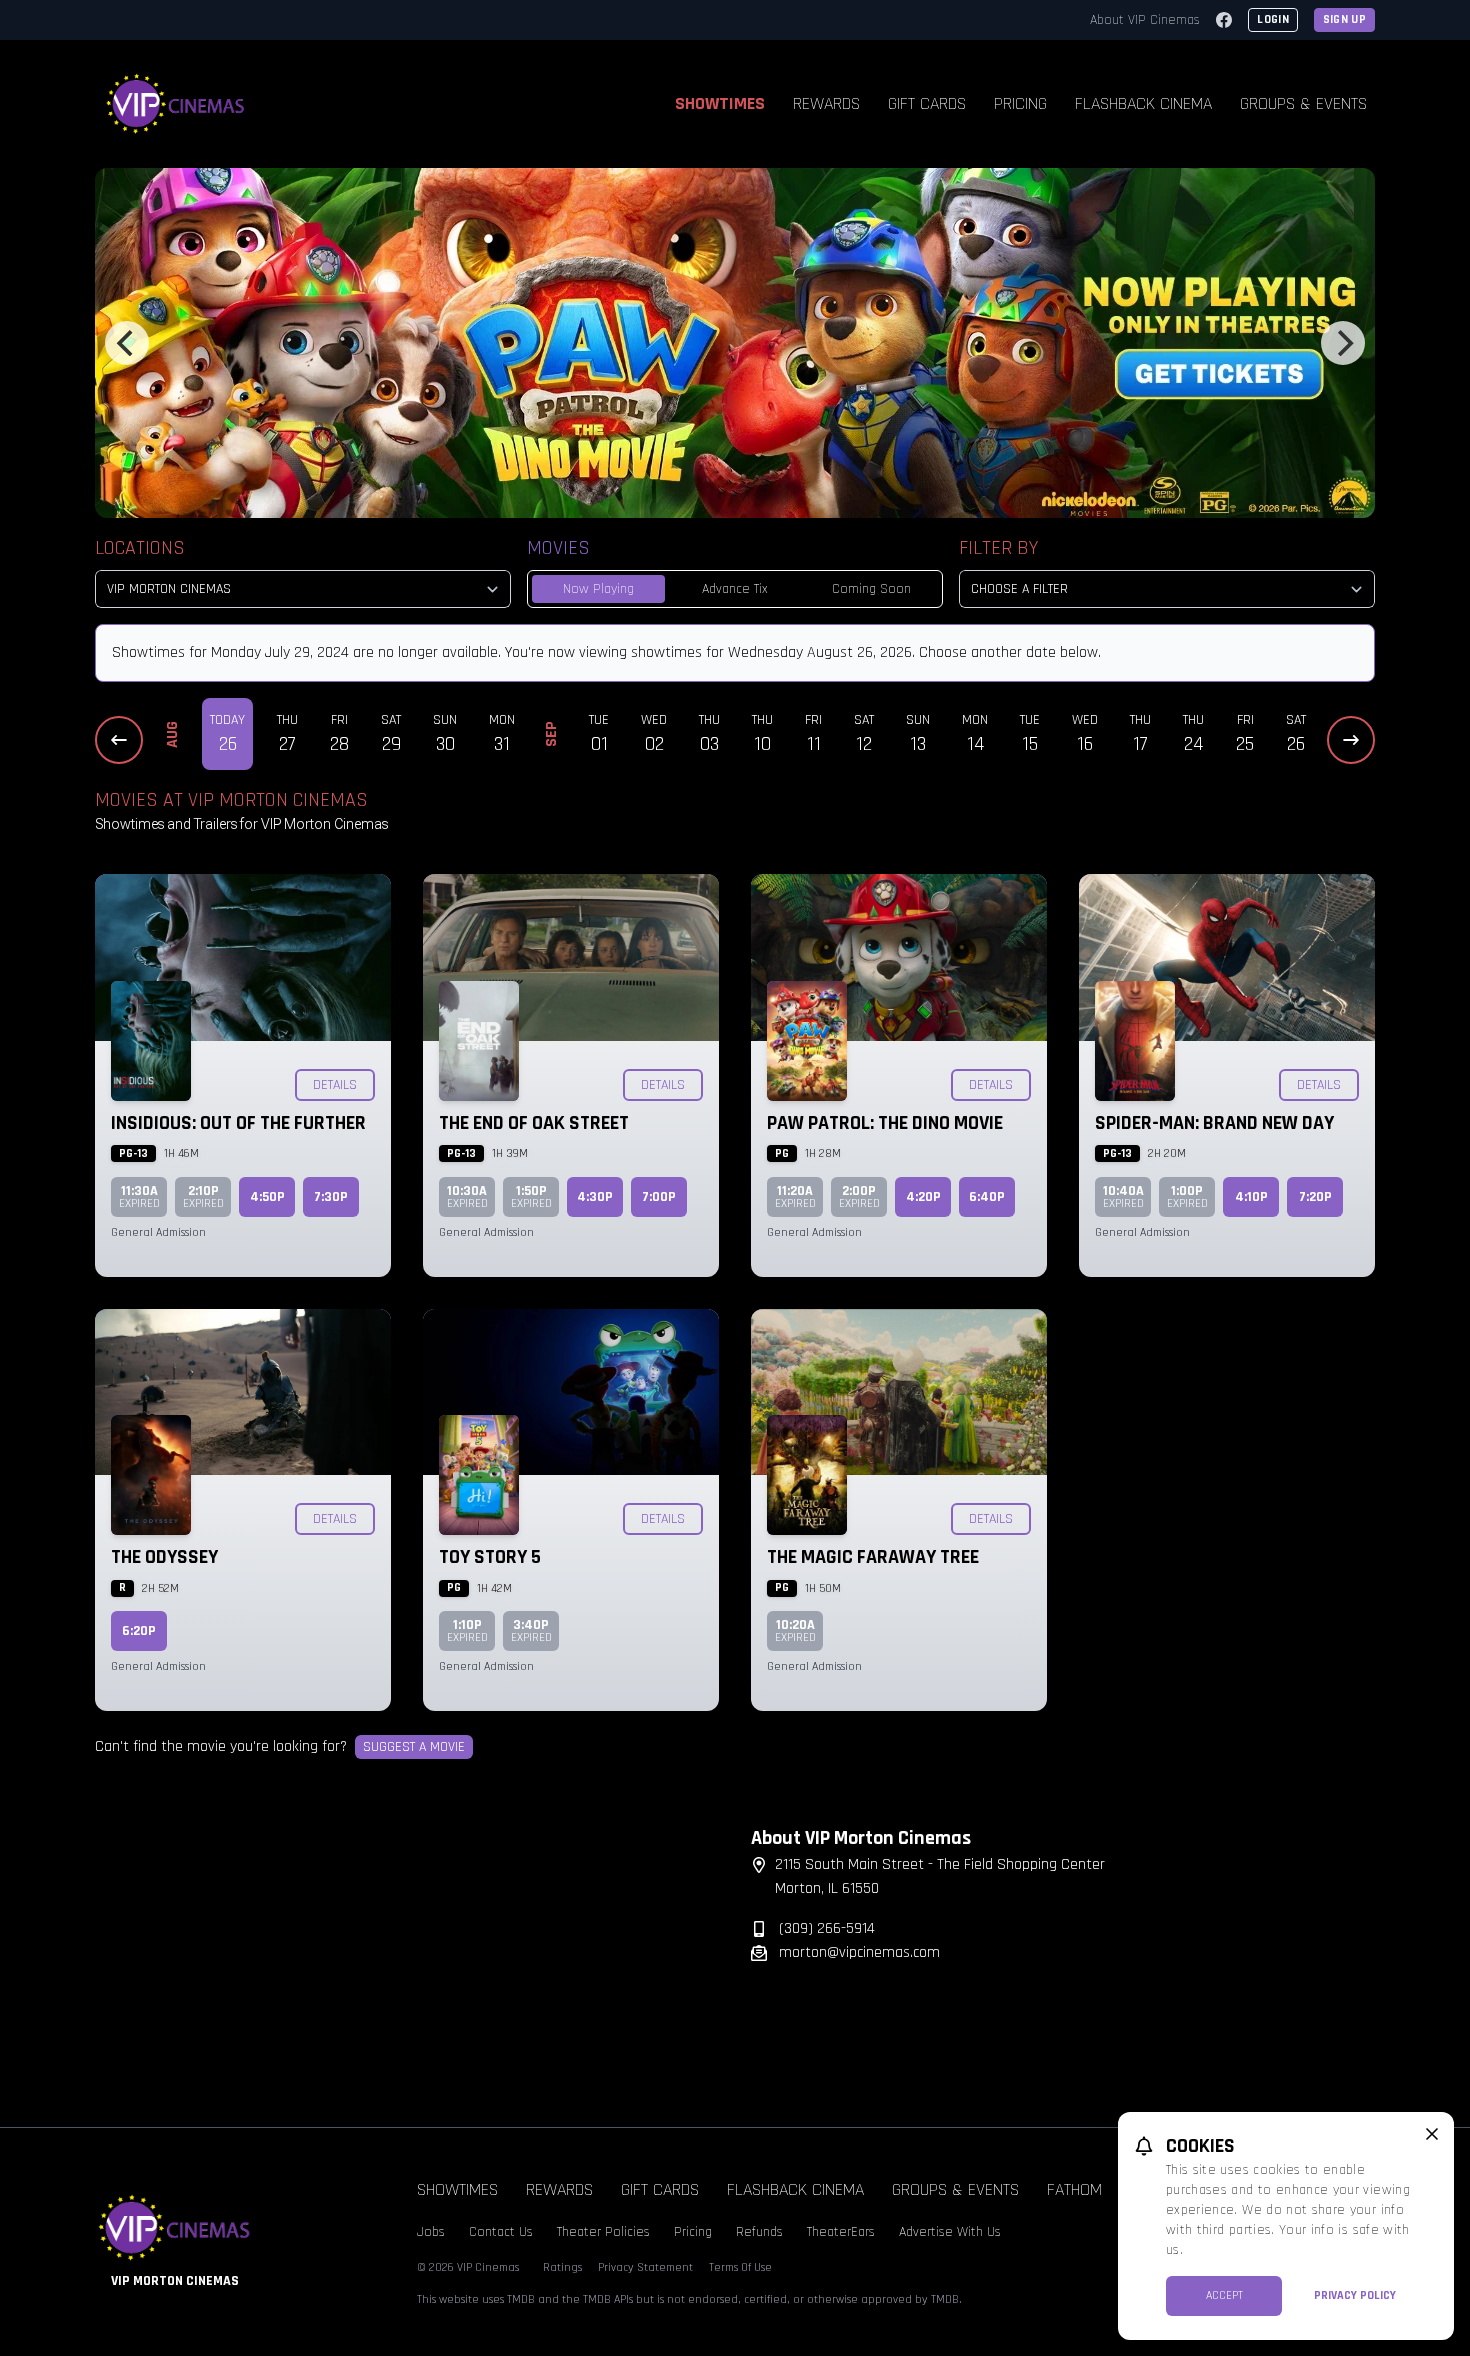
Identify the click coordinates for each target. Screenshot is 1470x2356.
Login (1273, 19)
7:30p (331, 1197)
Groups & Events (1303, 103)
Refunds (759, 2232)
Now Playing (598, 589)
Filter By (998, 548)
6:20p (139, 1631)
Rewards (826, 103)
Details (335, 1085)
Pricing (1020, 103)
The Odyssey (164, 1557)
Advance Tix (735, 589)
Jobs (431, 2232)
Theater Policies (603, 2232)
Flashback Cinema (1143, 103)
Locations (140, 548)
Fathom (1074, 2189)
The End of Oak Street (534, 1123)
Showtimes (720, 103)
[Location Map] (407, 1951)
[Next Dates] (1351, 740)
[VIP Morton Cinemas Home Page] (176, 104)
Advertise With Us (950, 2232)
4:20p (923, 1197)
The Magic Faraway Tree (873, 1557)
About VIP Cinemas (1145, 20)
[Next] (1343, 343)
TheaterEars (841, 2232)
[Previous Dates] (119, 740)
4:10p (1251, 1197)
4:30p (595, 1197)
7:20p (1315, 1197)
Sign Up (1344, 19)
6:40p (987, 1197)
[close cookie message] (1432, 2134)
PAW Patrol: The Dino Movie (885, 1123)
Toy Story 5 (490, 1557)
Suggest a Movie (414, 1747)
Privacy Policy (1355, 2295)
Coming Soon (871, 589)
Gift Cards (927, 103)
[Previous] (127, 343)
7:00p (659, 1197)
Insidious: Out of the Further (238, 1123)
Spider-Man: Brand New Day (1214, 1123)
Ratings (562, 2267)
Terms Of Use (740, 2267)
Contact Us (501, 2232)
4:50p (267, 1197)
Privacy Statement (645, 2267)
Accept (1224, 2295)
